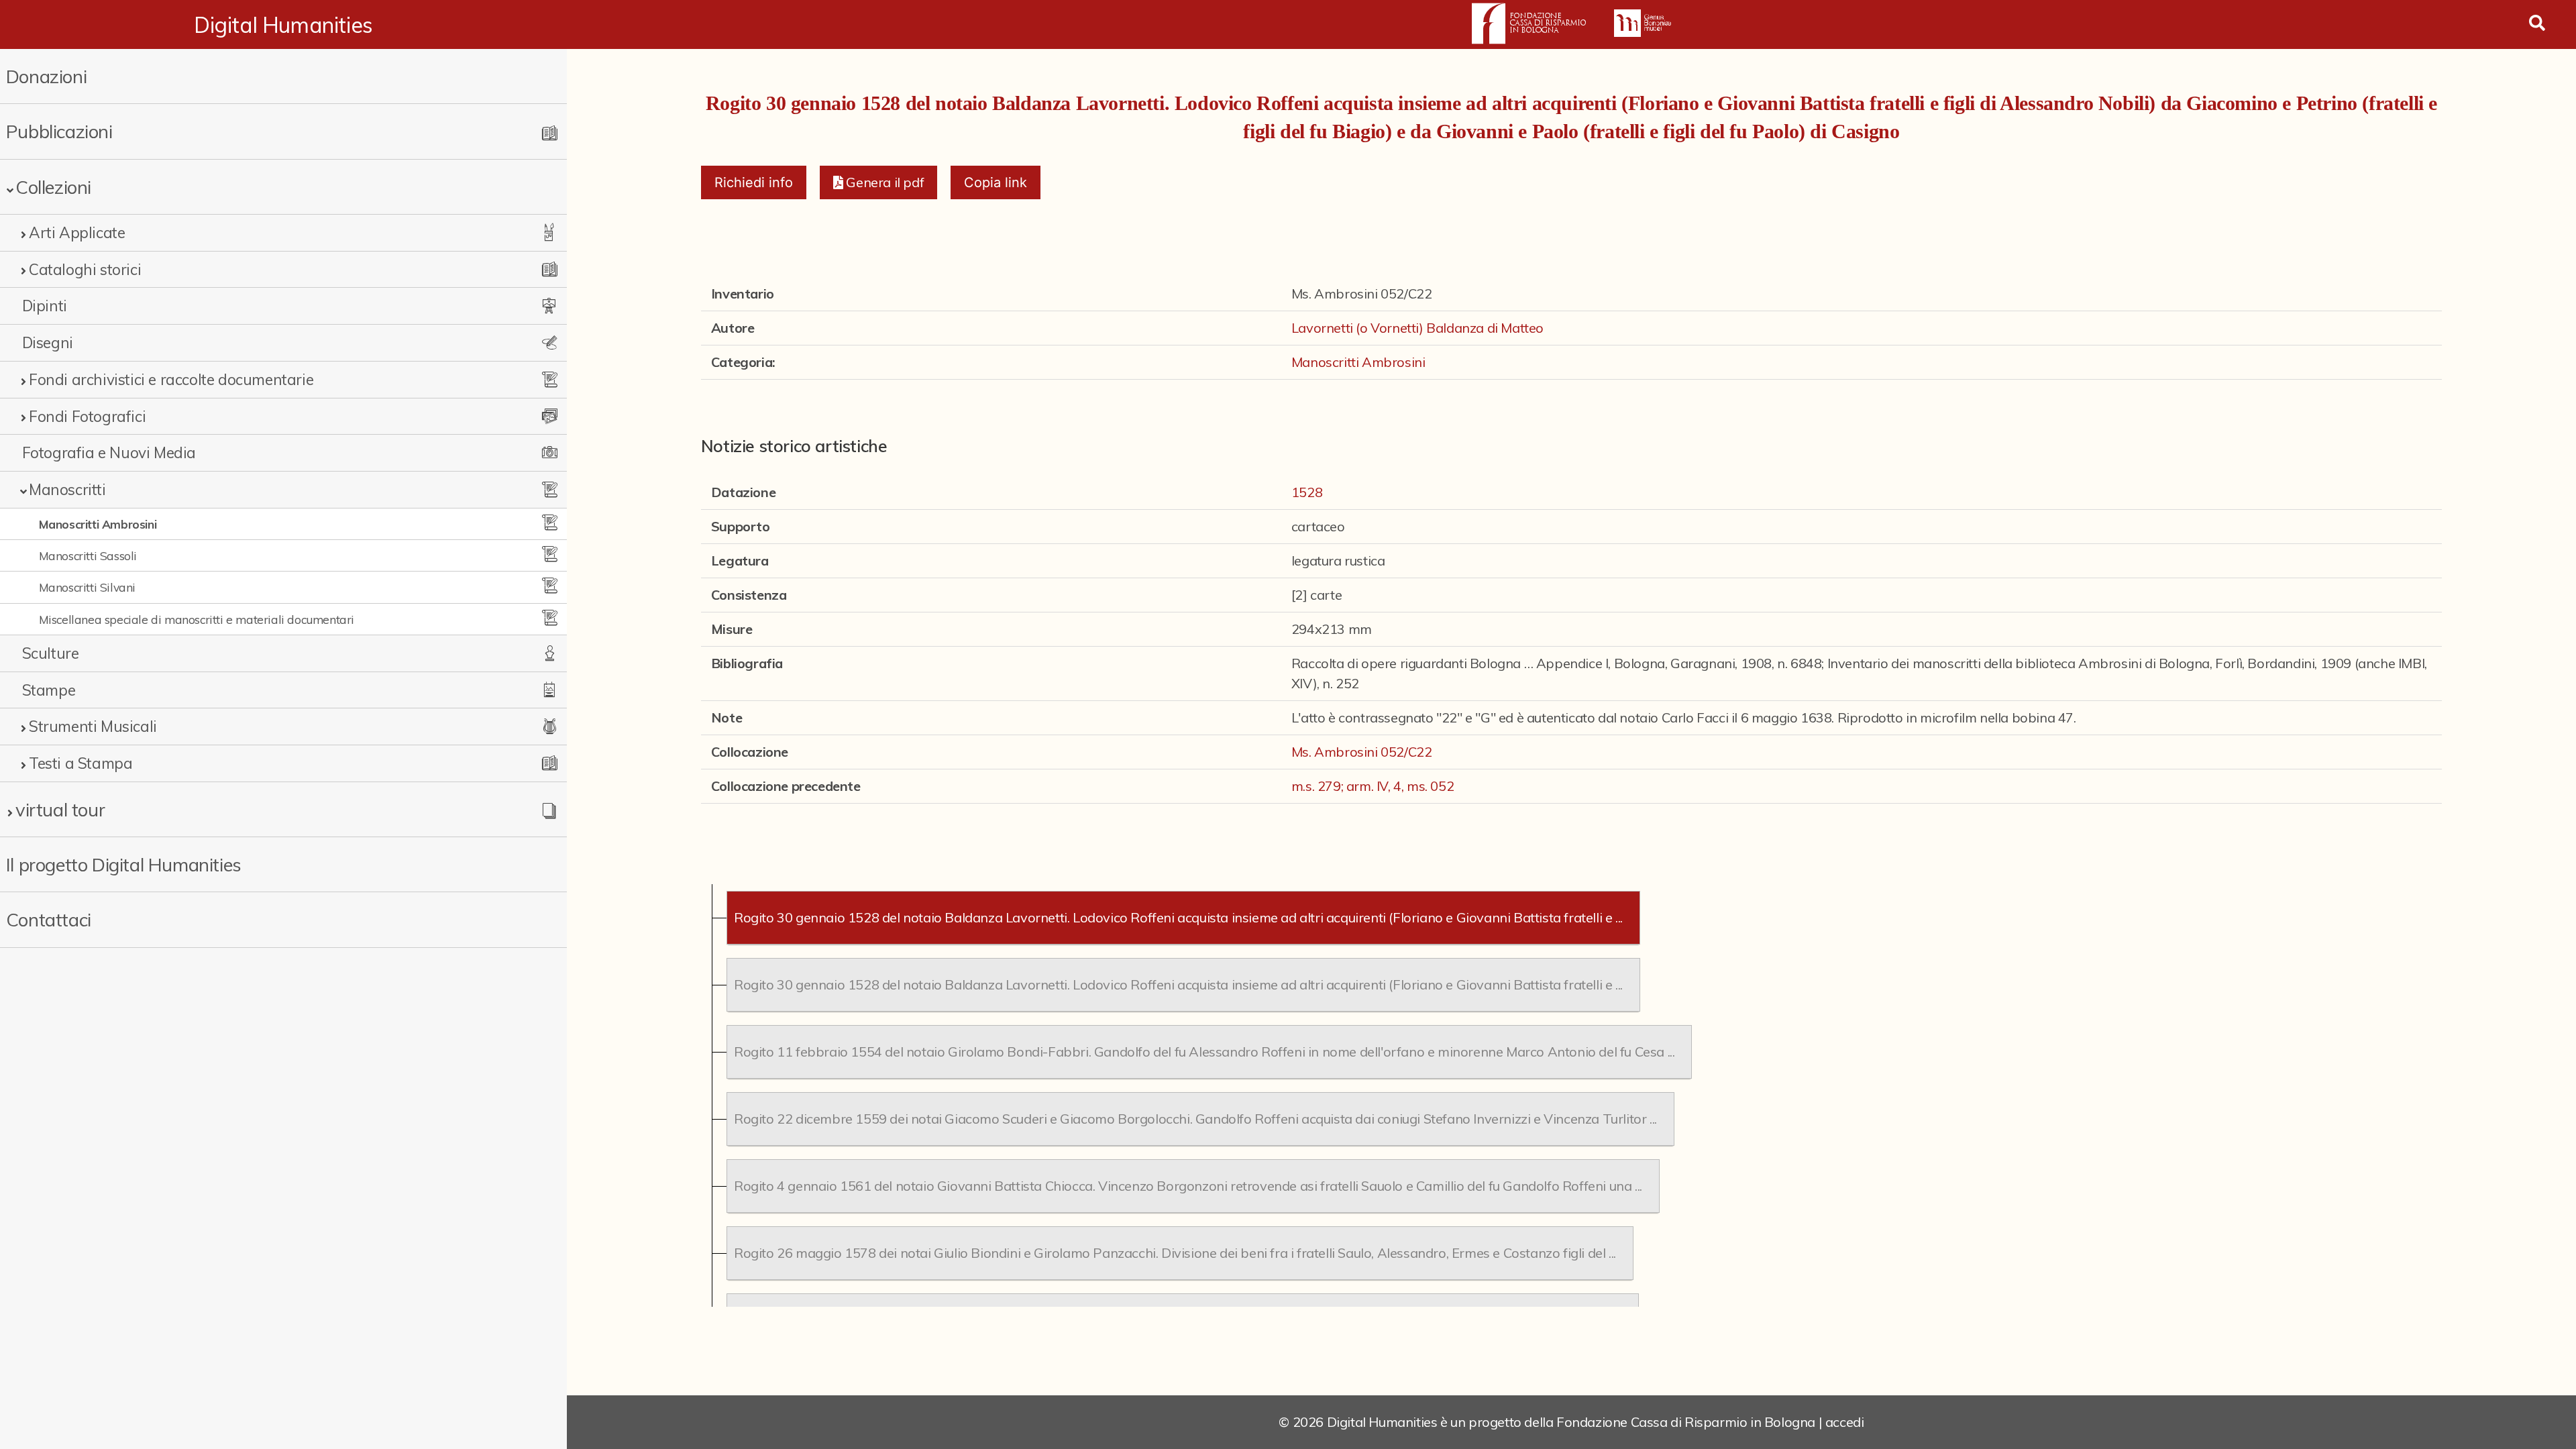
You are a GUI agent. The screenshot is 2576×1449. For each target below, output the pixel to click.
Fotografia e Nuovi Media (109, 452)
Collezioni (53, 187)
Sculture (51, 653)
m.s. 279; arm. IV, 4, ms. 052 (1373, 786)
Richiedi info (754, 182)
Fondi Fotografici (87, 416)
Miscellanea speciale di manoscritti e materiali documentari (197, 619)
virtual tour (60, 809)
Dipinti (45, 306)
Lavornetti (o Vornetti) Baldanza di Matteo (1417, 328)
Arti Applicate (77, 232)
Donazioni (46, 76)
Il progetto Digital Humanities (124, 864)
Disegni (48, 342)
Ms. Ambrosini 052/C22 (1362, 752)
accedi (1845, 1422)
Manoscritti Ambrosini (98, 524)
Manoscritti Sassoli (88, 555)
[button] (878, 182)
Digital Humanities (283, 25)
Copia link (996, 182)
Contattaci (49, 919)
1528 (1307, 492)
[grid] (1571, 1095)
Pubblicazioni (59, 131)
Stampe (49, 690)
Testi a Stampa (80, 763)
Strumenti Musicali (93, 726)
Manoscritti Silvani (87, 587)
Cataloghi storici (85, 269)
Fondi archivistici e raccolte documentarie (171, 379)
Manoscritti (67, 489)
